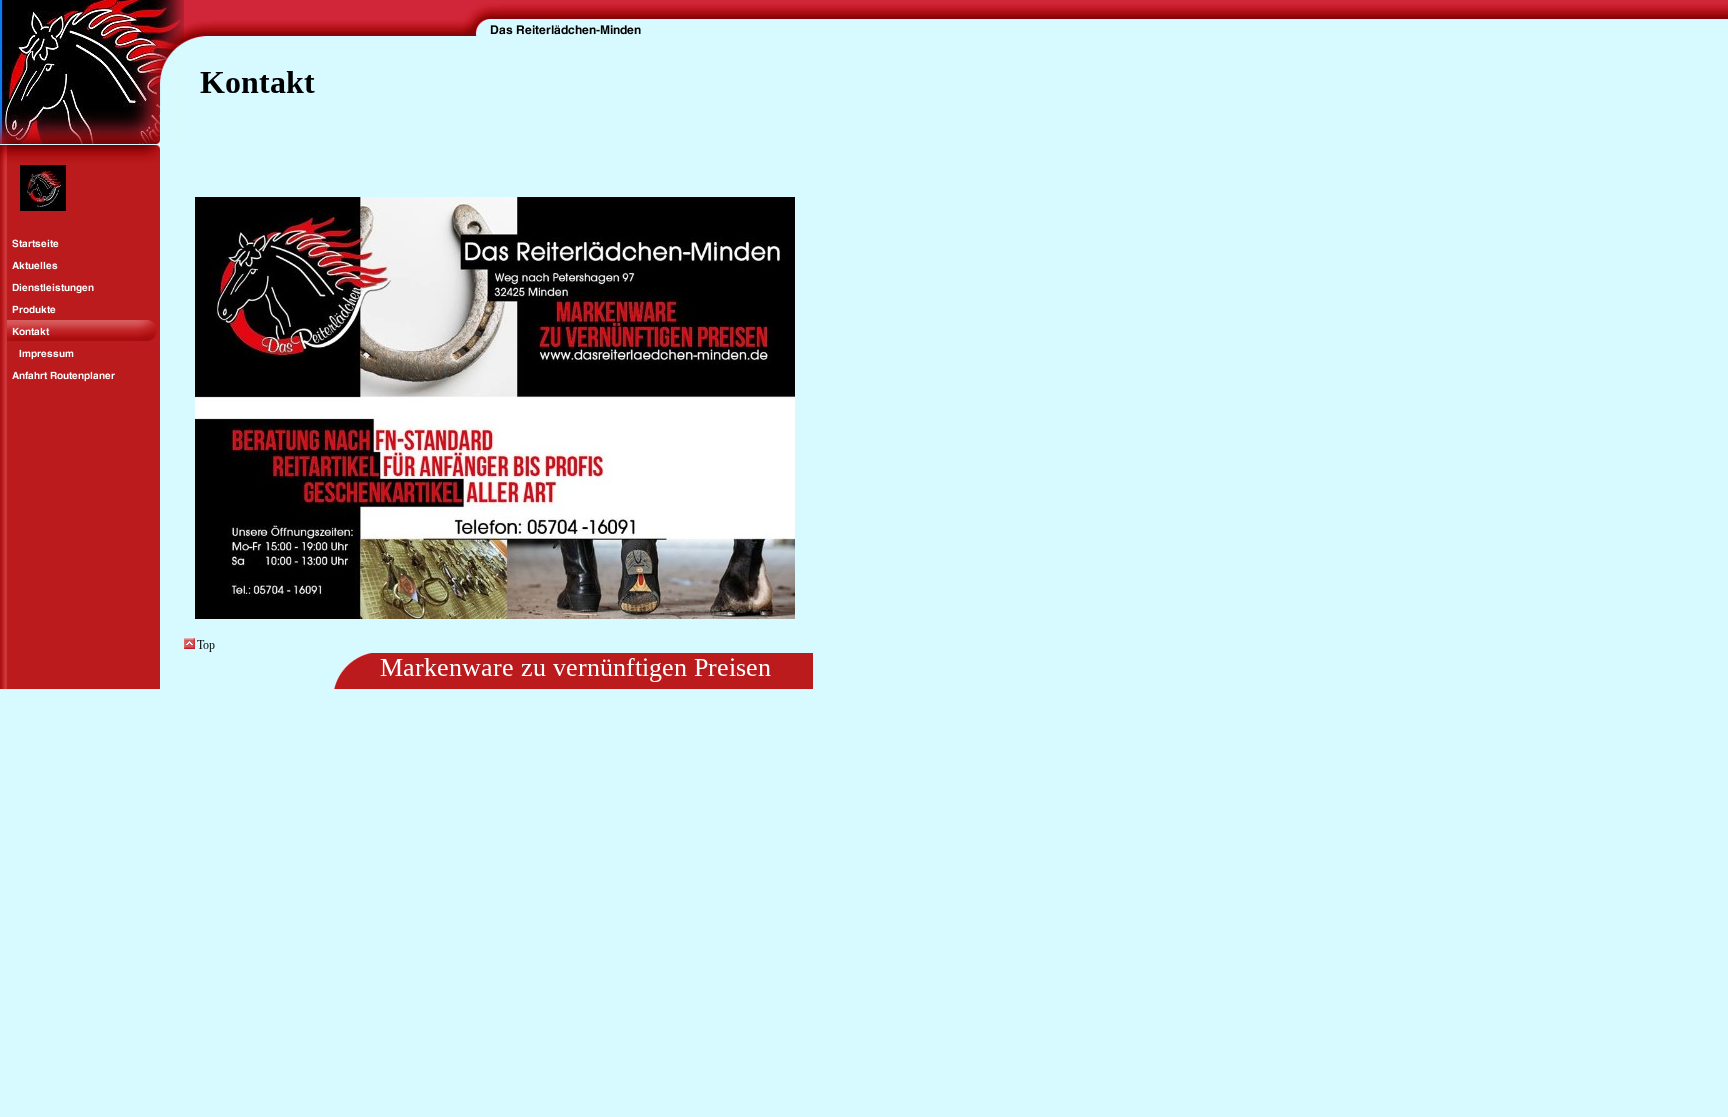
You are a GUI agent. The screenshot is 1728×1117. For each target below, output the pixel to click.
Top (206, 645)
